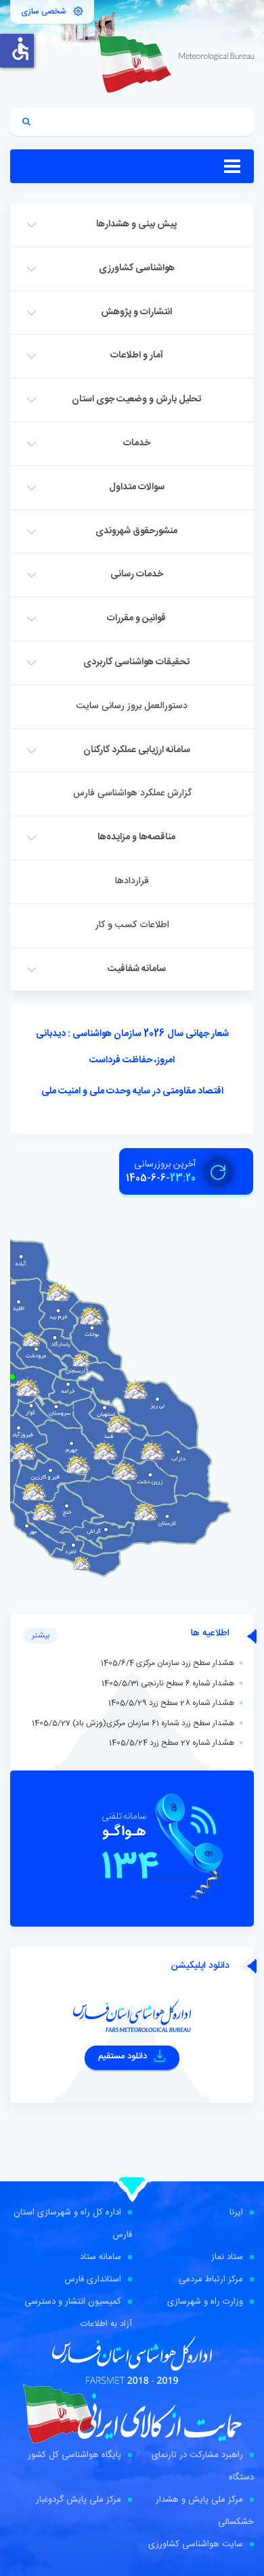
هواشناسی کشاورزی (137, 268)
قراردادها (132, 881)
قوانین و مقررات (136, 618)
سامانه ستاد (101, 2257)
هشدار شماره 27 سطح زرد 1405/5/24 (172, 1743)
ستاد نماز (227, 2257)
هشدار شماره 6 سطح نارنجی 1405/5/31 (168, 1683)
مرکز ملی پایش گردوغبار (79, 2500)
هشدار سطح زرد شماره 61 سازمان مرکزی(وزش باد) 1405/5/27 (133, 1723)
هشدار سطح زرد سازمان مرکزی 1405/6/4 (168, 1663)
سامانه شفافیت (137, 969)
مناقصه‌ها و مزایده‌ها (136, 837)
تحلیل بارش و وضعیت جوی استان (136, 399)
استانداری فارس (93, 2279)
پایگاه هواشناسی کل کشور (74, 2455)
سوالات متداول (137, 487)
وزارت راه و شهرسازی (205, 2302)
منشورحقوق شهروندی (136, 531)
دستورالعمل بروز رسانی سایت (132, 706)
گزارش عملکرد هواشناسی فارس (132, 793)
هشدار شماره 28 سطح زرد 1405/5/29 (171, 1703)
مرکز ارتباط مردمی (211, 2279)
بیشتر (41, 1635)
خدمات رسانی (137, 574)
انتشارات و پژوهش (136, 312)
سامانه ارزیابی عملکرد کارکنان (137, 750)
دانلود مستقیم (124, 2056)
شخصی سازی (44, 11)
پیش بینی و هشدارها (136, 224)
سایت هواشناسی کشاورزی (196, 2544)
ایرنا (236, 2212)
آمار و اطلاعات (137, 355)
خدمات (137, 443)
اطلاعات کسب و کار (132, 925)
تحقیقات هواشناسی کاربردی (136, 662)
